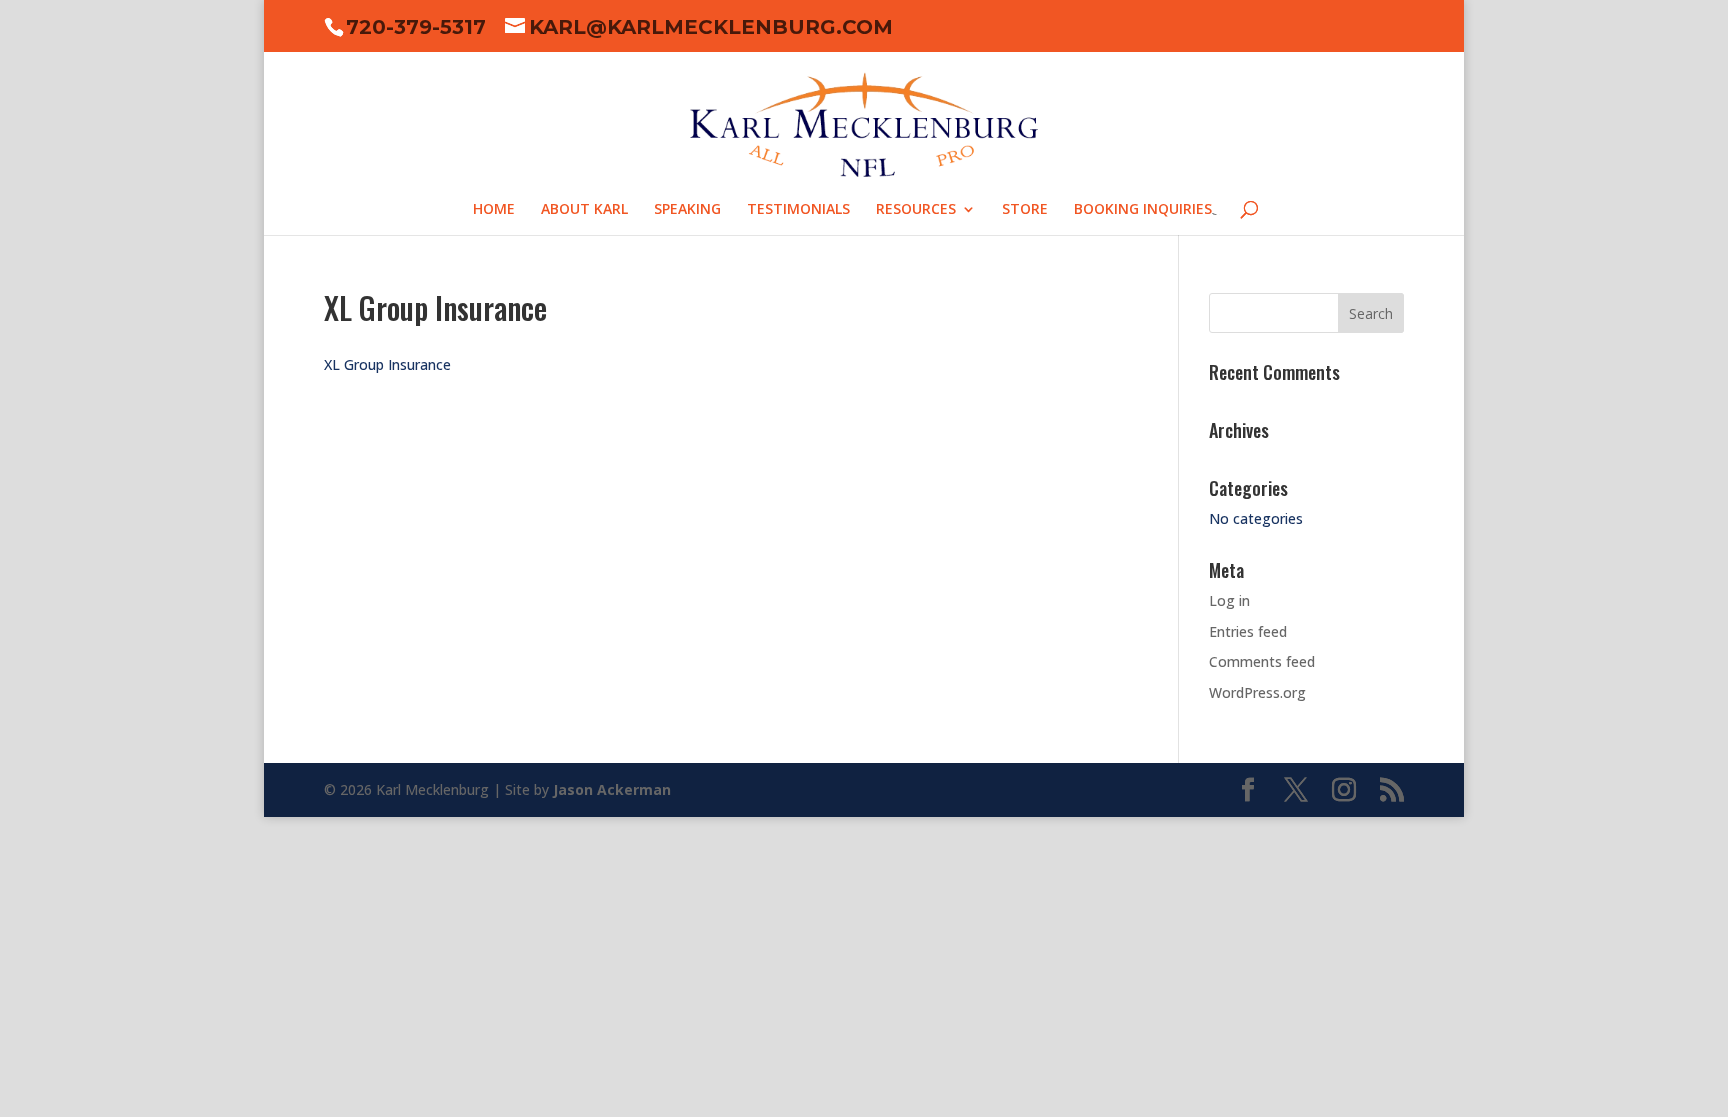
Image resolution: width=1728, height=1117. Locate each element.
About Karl (584, 210)
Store (1025, 210)
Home (494, 210)
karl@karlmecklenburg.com (711, 27)
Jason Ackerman (612, 789)
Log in (1229, 600)
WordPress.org (1257, 692)
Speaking (687, 210)
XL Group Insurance (387, 364)
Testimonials (798, 210)
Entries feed (1248, 631)
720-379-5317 (416, 27)
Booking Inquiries (1143, 210)
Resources (916, 210)
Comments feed (1262, 661)
